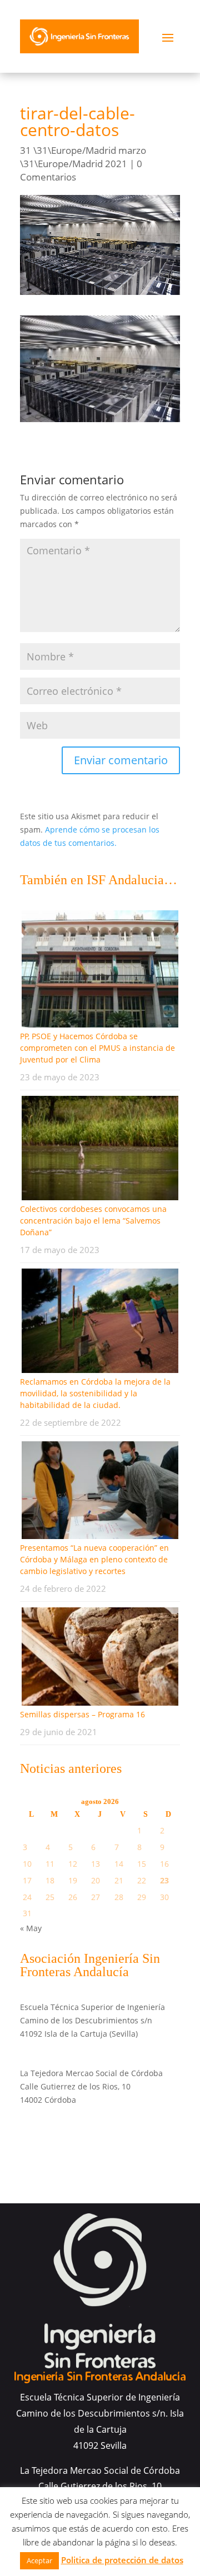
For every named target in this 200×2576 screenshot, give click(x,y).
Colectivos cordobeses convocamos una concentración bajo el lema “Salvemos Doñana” (93, 1221)
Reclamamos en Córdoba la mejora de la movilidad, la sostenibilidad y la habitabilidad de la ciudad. (95, 1393)
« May (31, 1928)
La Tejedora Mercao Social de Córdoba (91, 2073)
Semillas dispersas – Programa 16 (82, 1714)
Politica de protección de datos (122, 2560)
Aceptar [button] (39, 2560)
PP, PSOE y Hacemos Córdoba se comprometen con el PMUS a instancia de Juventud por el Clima (97, 1048)
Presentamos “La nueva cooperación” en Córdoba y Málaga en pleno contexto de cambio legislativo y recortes (94, 1559)
